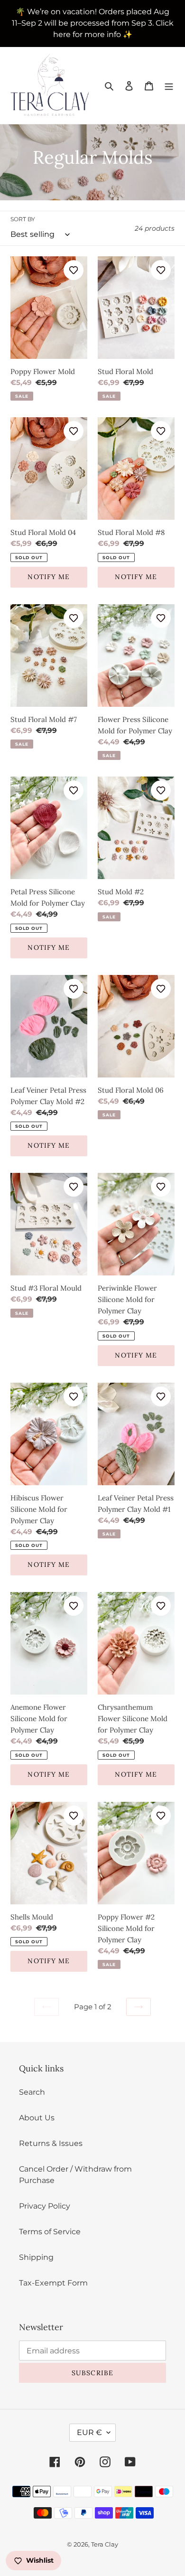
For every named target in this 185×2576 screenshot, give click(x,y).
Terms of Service (50, 2232)
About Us (37, 2118)
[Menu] (169, 85)
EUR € (89, 2432)
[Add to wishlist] (74, 270)
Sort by (23, 219)
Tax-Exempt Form (53, 2283)
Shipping (36, 2257)
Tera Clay (105, 2544)
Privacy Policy (45, 2206)
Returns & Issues (51, 2143)
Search (32, 2092)
